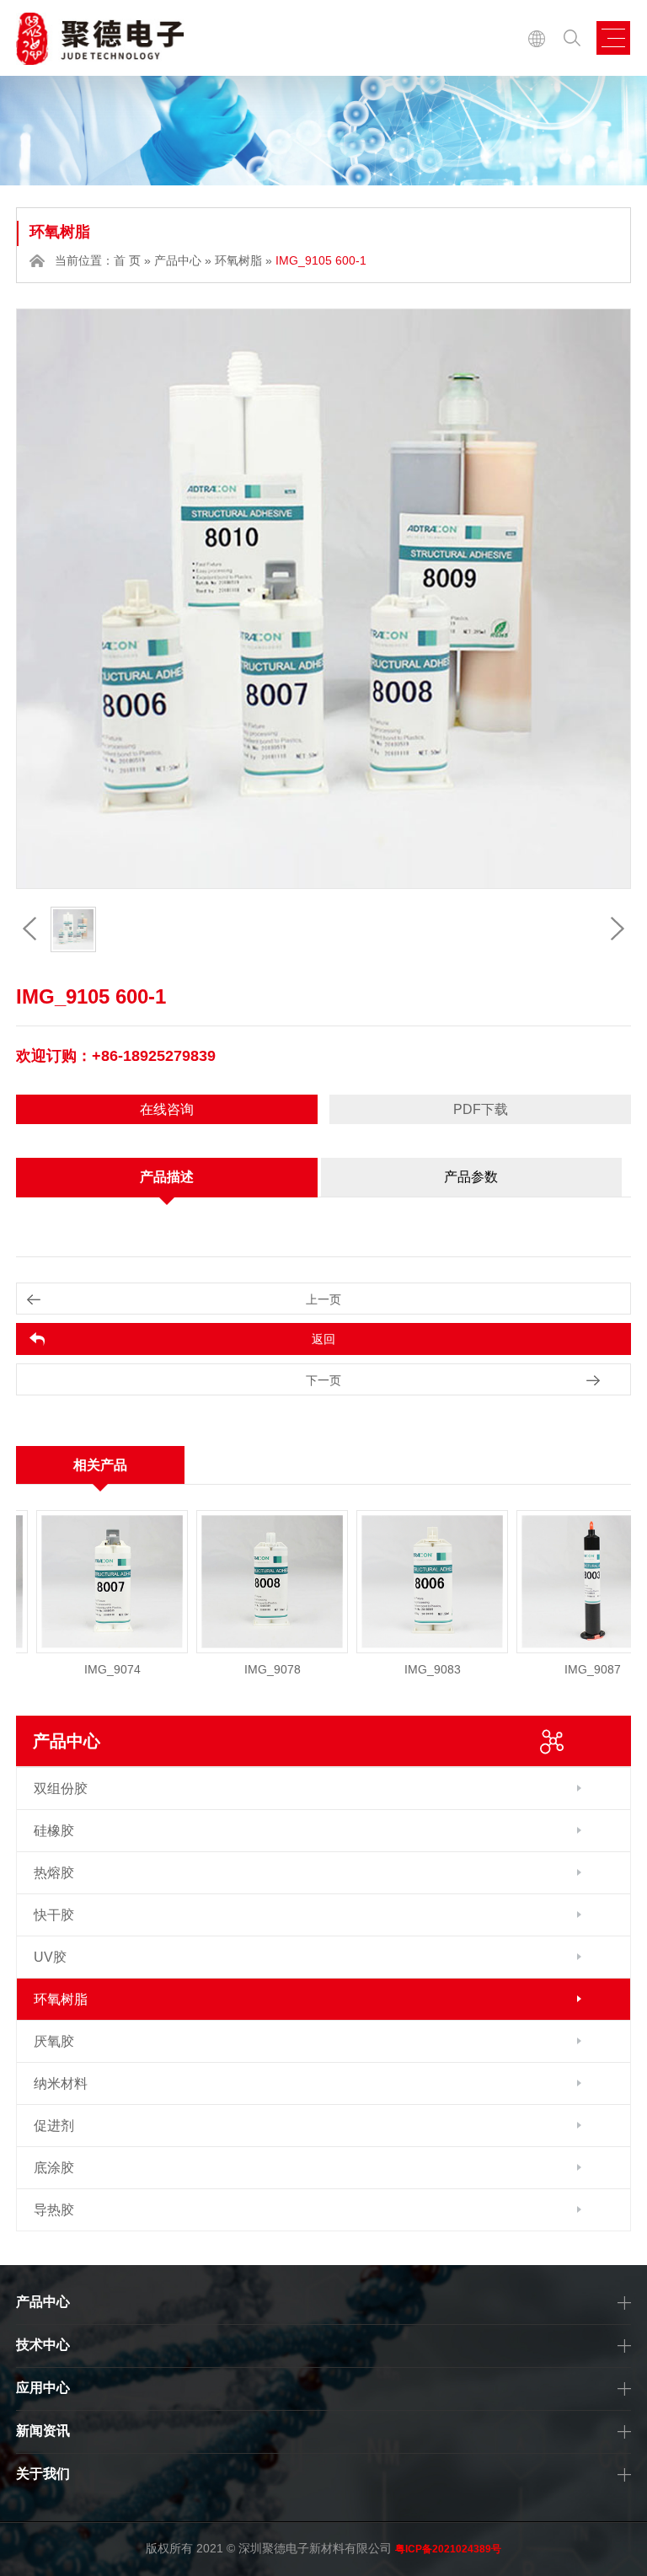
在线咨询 (167, 1109)
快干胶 (54, 1915)
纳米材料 (61, 2083)
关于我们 (43, 2474)
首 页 (127, 260)
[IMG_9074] (77, 1582)
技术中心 (43, 2345)
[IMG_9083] (397, 1582)
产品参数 (471, 1177)
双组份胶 (61, 1789)
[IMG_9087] (557, 1582)
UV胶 (50, 1957)
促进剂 (54, 2126)
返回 (323, 1339)
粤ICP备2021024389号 (448, 2549)
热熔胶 (54, 1873)
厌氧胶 (54, 2041)
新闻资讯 (43, 2431)
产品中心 (178, 260)
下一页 (323, 1380)
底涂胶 (54, 2168)
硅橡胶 (54, 1831)
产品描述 (167, 1177)
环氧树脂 (238, 260)
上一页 (323, 1299)
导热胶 (54, 2210)
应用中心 (43, 2388)
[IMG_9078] (237, 1582)
